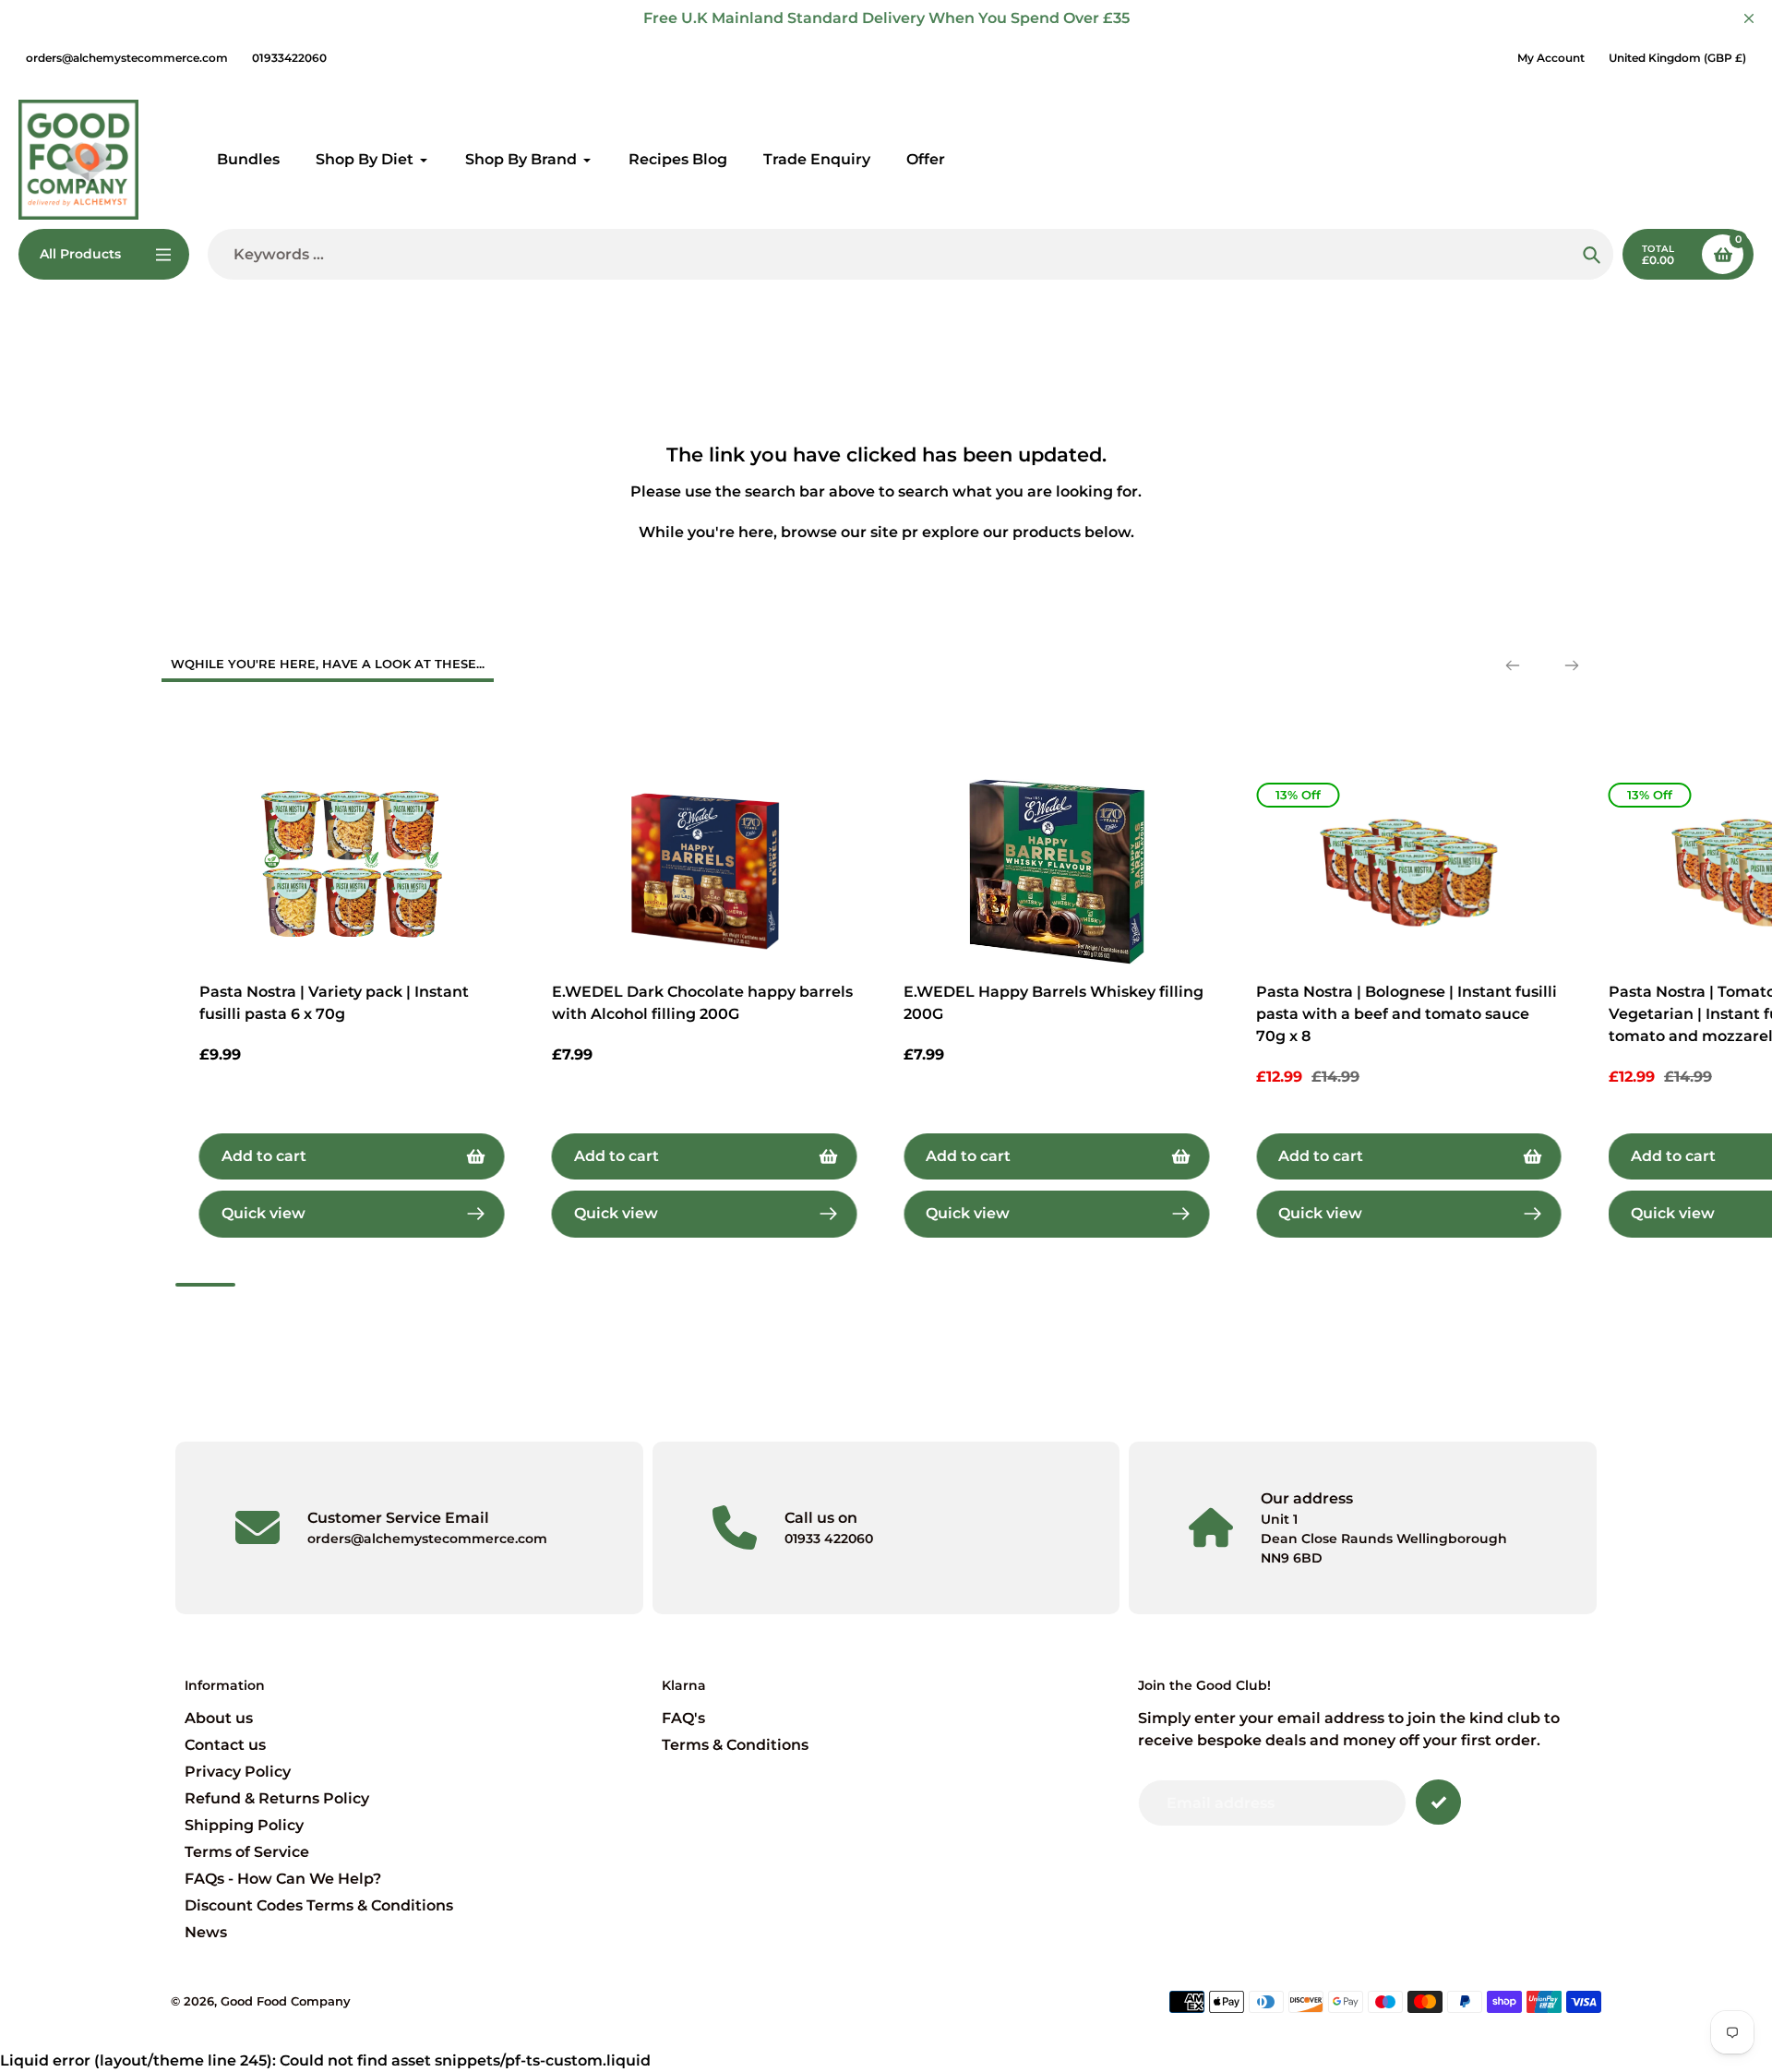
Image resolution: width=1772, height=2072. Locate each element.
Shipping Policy (244, 1825)
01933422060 (289, 58)
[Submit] (1438, 1802)
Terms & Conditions (735, 1745)
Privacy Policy (238, 1772)
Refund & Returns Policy (277, 1798)
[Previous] (1513, 665)
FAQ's (683, 1718)
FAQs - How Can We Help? (283, 1879)
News (206, 1932)
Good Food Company (286, 2001)
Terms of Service (247, 1852)
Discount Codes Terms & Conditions (319, 1905)
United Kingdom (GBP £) (1677, 58)
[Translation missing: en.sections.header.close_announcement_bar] (1749, 18)
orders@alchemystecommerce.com (127, 58)
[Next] (1572, 665)
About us (219, 1718)
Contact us (225, 1745)
